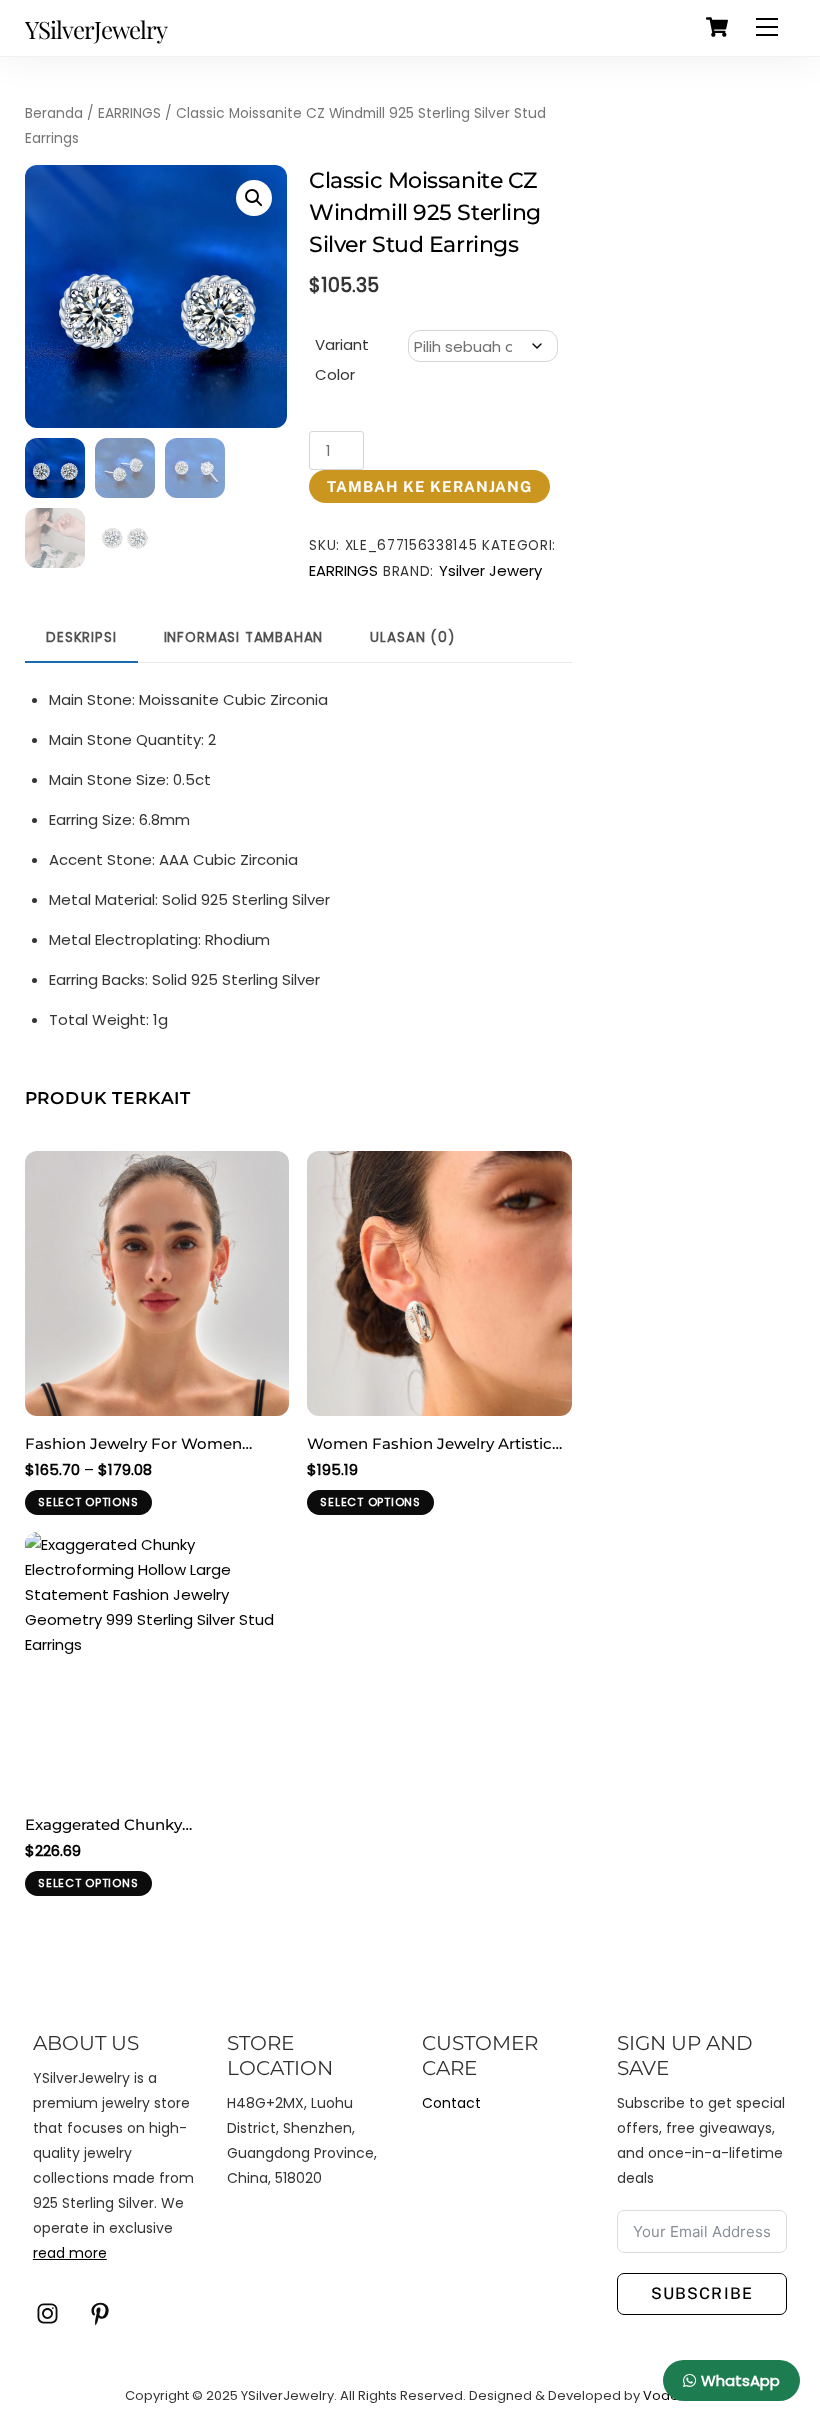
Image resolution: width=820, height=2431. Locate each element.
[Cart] (717, 27)
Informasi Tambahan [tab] (244, 637)
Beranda (54, 113)
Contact (451, 2103)
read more (70, 2253)
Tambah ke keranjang (429, 486)
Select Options (88, 1502)
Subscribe (701, 2293)
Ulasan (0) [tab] (412, 637)
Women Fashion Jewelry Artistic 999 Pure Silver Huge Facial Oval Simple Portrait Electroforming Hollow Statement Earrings (429, 1445)
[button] (254, 198)
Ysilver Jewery (490, 570)
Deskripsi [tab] (81, 637)
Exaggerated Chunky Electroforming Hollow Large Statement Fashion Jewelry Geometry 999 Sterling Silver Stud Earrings (151, 1826)
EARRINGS (129, 113)
